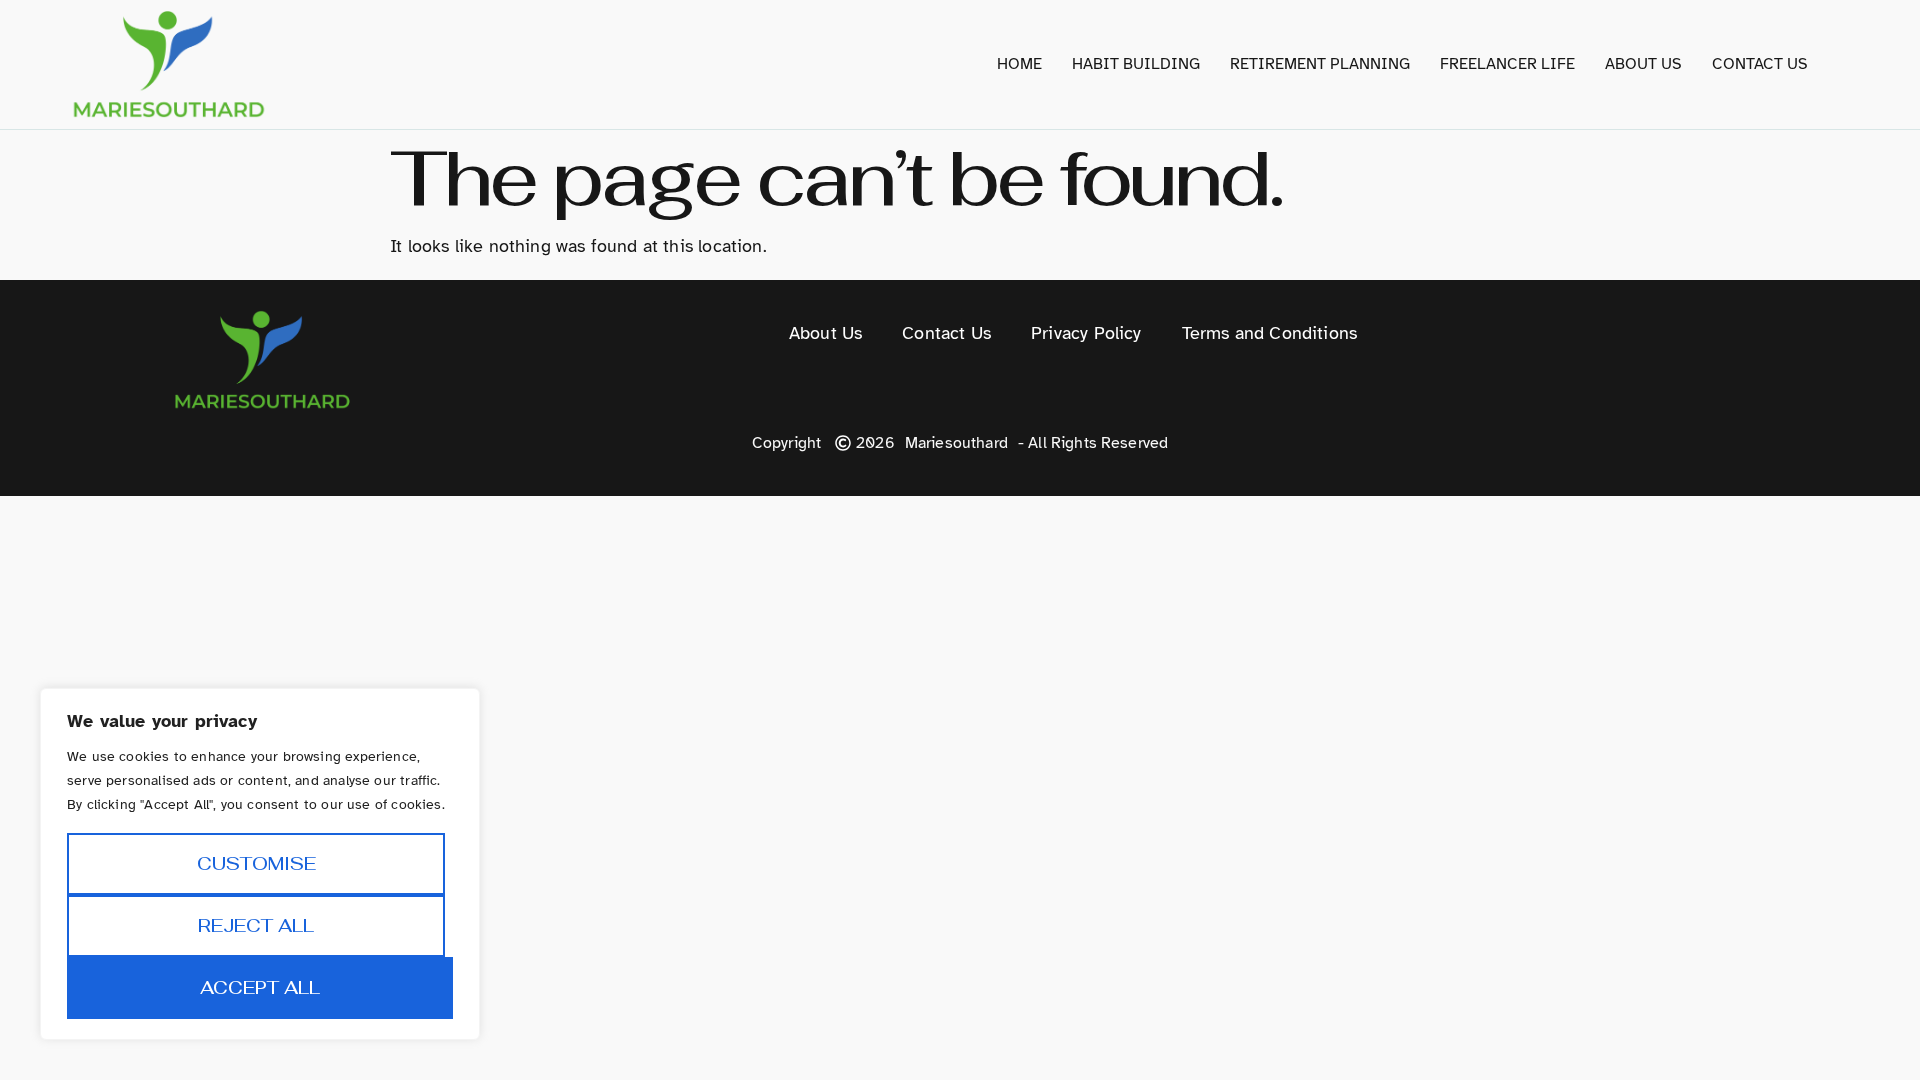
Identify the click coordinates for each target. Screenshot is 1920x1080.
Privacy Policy (1086, 333)
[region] (260, 864)
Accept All (260, 987)
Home (1019, 64)
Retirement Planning (1320, 64)
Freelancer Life (1507, 64)
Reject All (256, 925)
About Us (1643, 64)
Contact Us (1760, 64)
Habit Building (1136, 64)
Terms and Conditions (1270, 333)
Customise (256, 863)
